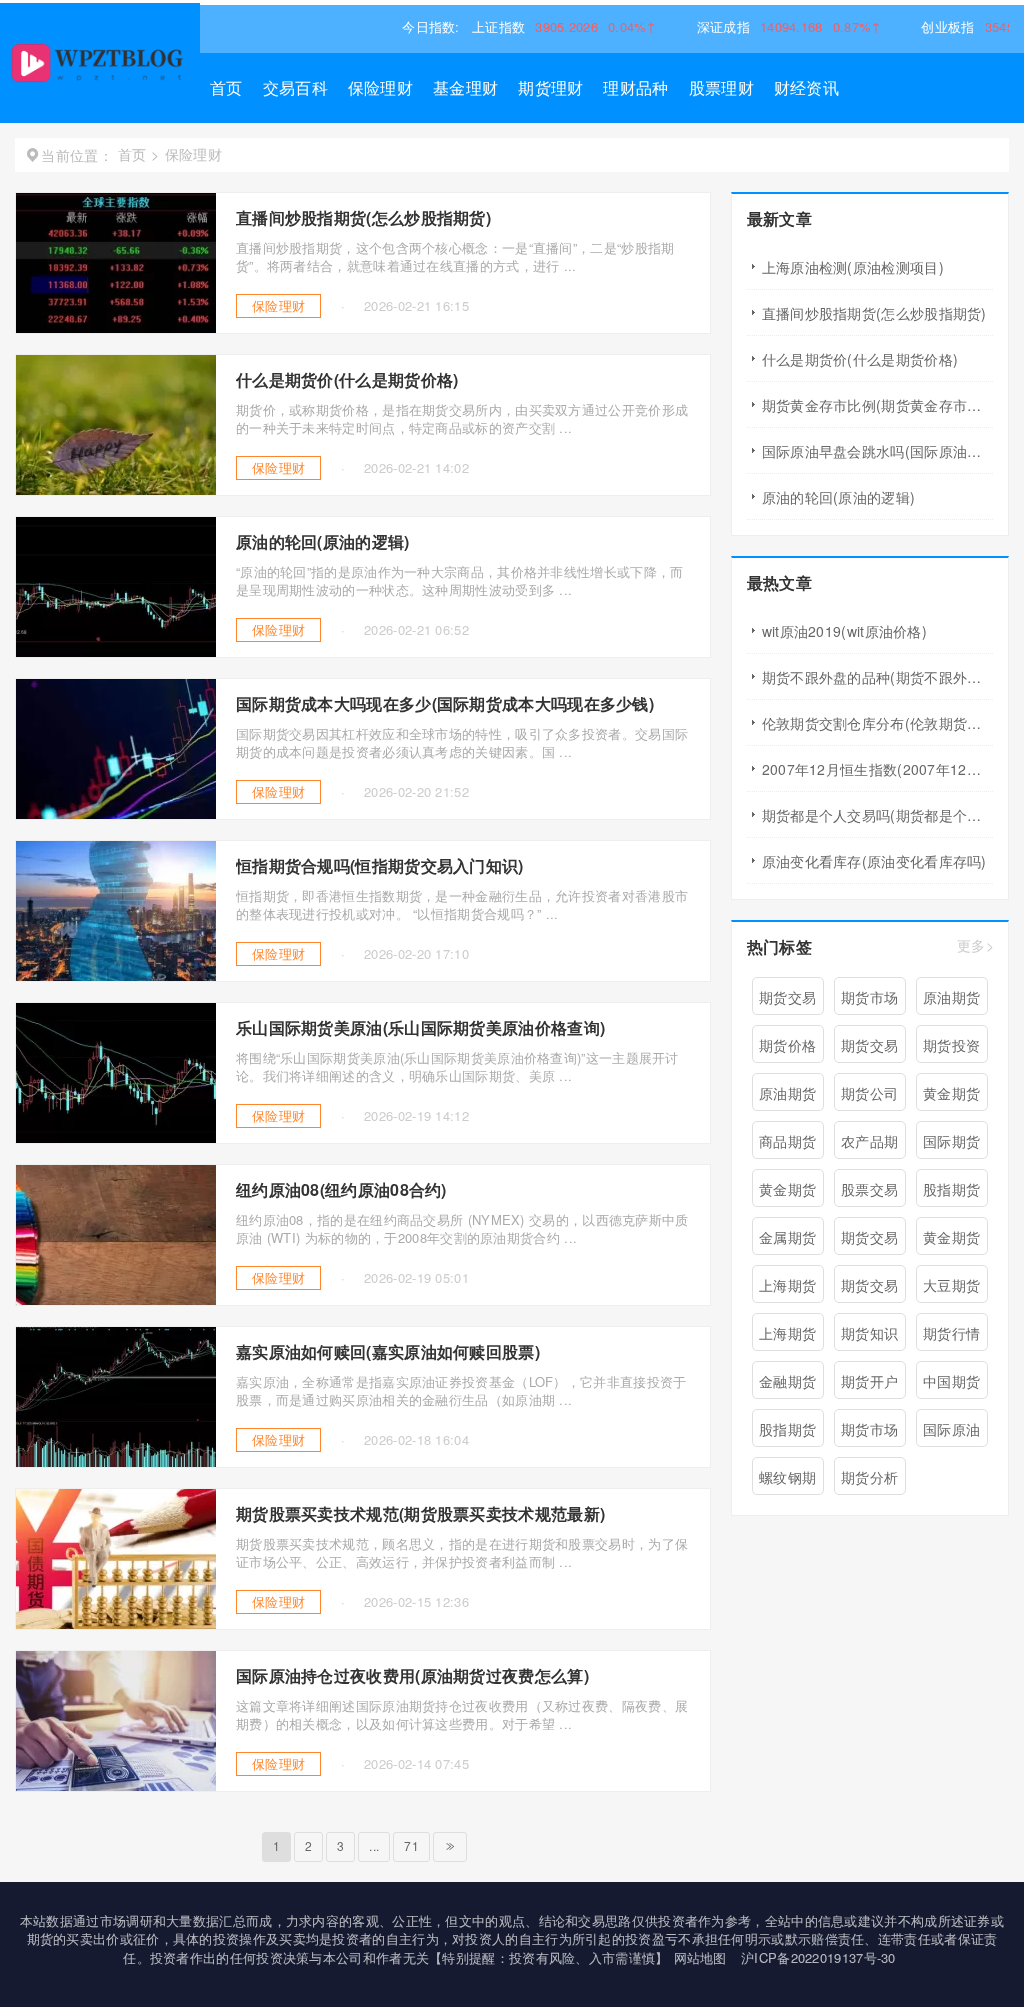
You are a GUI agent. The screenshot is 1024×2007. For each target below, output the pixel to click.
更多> (975, 946)
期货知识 (869, 1333)
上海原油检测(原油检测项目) (853, 267)
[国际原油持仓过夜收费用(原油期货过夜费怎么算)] (116, 1785)
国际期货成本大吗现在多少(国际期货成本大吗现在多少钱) (445, 704)
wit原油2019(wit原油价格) (844, 631)
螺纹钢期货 (787, 1481)
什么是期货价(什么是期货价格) (347, 380)
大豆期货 (951, 1285)
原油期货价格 (787, 1097)
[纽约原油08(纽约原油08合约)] (116, 1299)
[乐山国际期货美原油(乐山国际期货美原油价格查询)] (116, 1137)
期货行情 (951, 1333)
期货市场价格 (869, 1433)
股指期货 (951, 1189)
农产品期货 (869, 1145)
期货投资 (951, 1045)
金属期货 (787, 1237)
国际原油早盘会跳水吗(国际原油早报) (877, 451)
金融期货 (787, 1381)
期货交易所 (869, 1049)
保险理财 (380, 87)
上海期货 (787, 1285)
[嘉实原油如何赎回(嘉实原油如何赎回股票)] (116, 1461)
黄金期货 (951, 1093)
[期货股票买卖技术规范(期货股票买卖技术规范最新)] (116, 1623)
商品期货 (787, 1141)
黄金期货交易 (787, 1193)
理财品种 (635, 87)
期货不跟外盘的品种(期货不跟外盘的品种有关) (877, 677)
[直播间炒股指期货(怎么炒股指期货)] (116, 327)
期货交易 (787, 997)
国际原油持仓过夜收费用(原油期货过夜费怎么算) (412, 1676)
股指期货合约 (787, 1433)
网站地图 (700, 1957)
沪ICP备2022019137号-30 (818, 1957)
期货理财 (550, 87)
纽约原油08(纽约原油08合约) (341, 1190)
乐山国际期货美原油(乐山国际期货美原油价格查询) (420, 1028)
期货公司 (869, 1093)
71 (411, 1845)
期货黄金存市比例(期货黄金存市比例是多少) (877, 405)
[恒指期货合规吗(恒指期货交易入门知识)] (116, 975)
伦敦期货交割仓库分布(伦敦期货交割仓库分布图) (877, 723)
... (374, 1845)
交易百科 (295, 87)
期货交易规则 (869, 1289)
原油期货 (951, 997)
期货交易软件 (869, 1241)
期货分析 (869, 1477)
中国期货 (951, 1381)
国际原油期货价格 (951, 1433)
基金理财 (465, 87)
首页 (226, 87)
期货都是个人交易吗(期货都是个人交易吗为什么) (877, 815)
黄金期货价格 (951, 1241)
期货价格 (787, 1045)
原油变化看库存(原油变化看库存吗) (874, 861)
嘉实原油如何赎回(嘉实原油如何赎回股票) (388, 1352)
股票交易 (869, 1189)
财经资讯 (806, 87)
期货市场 (869, 997)
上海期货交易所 (787, 1337)
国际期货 (951, 1141)
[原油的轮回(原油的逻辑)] (116, 651)
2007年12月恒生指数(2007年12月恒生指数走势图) (877, 769)
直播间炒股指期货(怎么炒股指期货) (363, 218)
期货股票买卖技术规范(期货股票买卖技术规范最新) (420, 1514)
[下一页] (450, 1847)
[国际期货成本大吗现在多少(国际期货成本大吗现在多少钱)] (116, 813)
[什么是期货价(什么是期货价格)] (116, 489)
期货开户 (869, 1381)
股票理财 (721, 87)
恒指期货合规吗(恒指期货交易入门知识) (380, 866)
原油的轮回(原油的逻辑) (323, 542)
